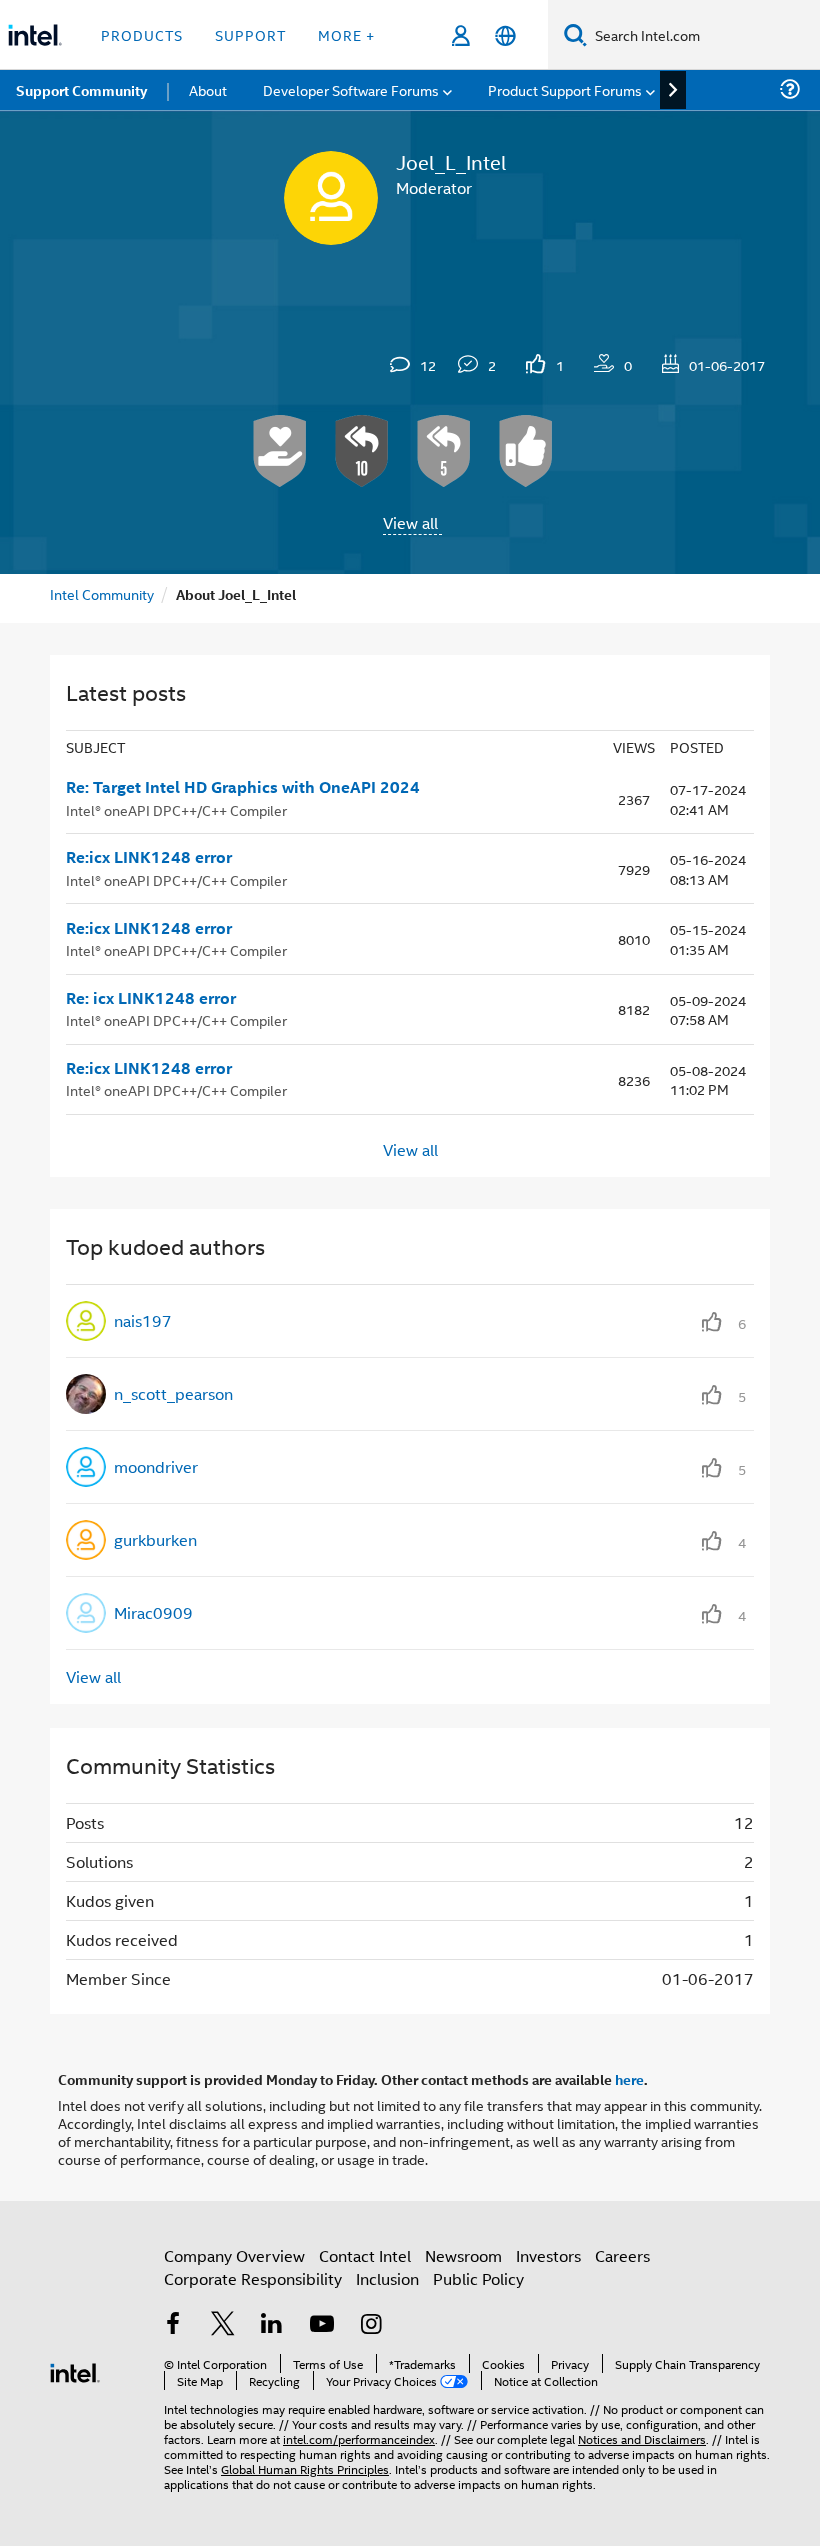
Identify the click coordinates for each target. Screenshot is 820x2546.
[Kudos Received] (280, 451)
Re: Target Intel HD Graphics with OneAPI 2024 (243, 787)
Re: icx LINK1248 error (151, 998)
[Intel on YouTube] (322, 2325)
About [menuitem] (208, 89)
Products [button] (142, 34)
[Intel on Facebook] (173, 2325)
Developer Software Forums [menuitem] (351, 89)
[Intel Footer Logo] (75, 2370)
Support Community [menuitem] (81, 90)
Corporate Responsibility (253, 2278)
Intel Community (102, 593)
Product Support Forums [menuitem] (565, 89)
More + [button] (346, 34)
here (629, 2079)
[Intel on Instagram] (371, 2325)
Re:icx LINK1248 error (149, 857)
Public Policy (478, 2278)
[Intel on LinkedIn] (272, 2325)
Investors (548, 2255)
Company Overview (234, 2255)
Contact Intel (365, 2255)
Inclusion (387, 2278)
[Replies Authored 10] (362, 451)
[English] (505, 35)
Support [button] (250, 34)
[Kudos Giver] (526, 451)
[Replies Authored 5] (444, 451)
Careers (622, 2255)
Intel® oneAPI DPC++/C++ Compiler (176, 809)
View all (410, 522)
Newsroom (463, 2255)
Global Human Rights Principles (305, 2468)
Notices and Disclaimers (642, 2438)
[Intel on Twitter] (223, 2325)
